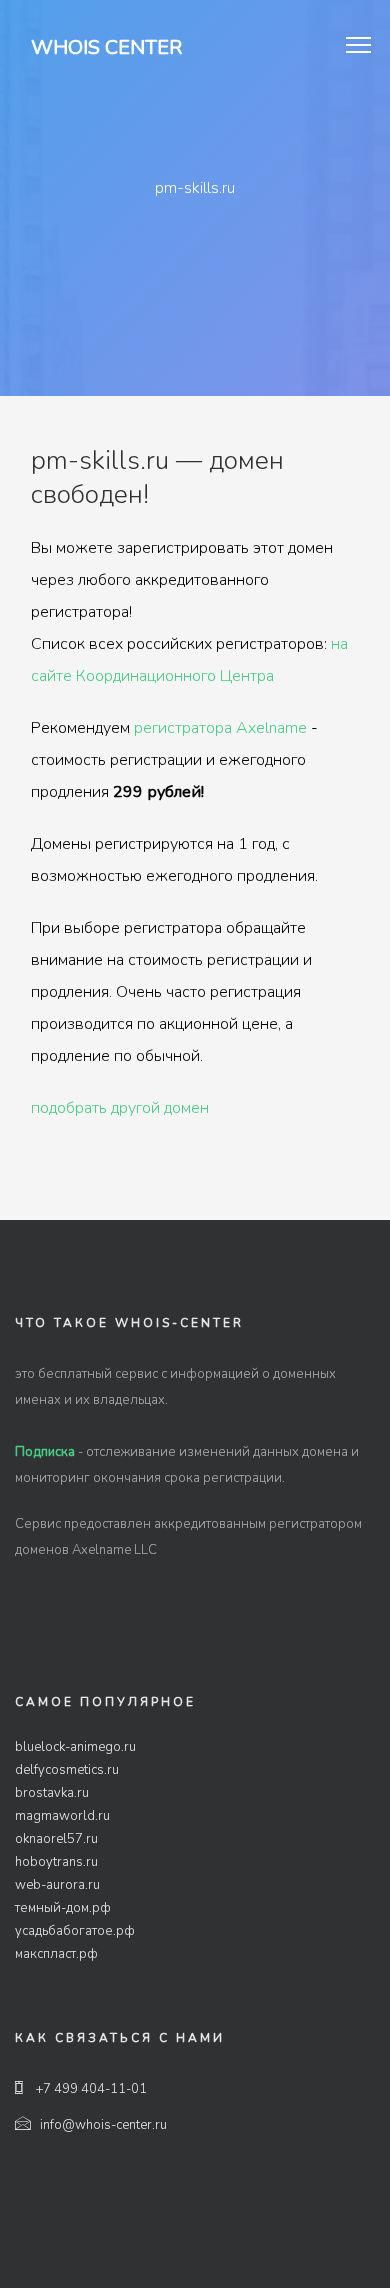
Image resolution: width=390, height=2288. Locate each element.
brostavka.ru (52, 1793)
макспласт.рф (56, 1954)
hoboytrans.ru (56, 1862)
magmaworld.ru (62, 1816)
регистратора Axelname (220, 728)
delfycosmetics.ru (67, 1770)
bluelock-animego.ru (75, 1747)
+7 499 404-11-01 (90, 2089)
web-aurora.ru (57, 1885)
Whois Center (106, 47)
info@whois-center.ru (103, 2125)
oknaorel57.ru (56, 1839)
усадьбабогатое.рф (75, 1931)
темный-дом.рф (63, 1908)
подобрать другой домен (120, 1108)
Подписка (45, 1452)
